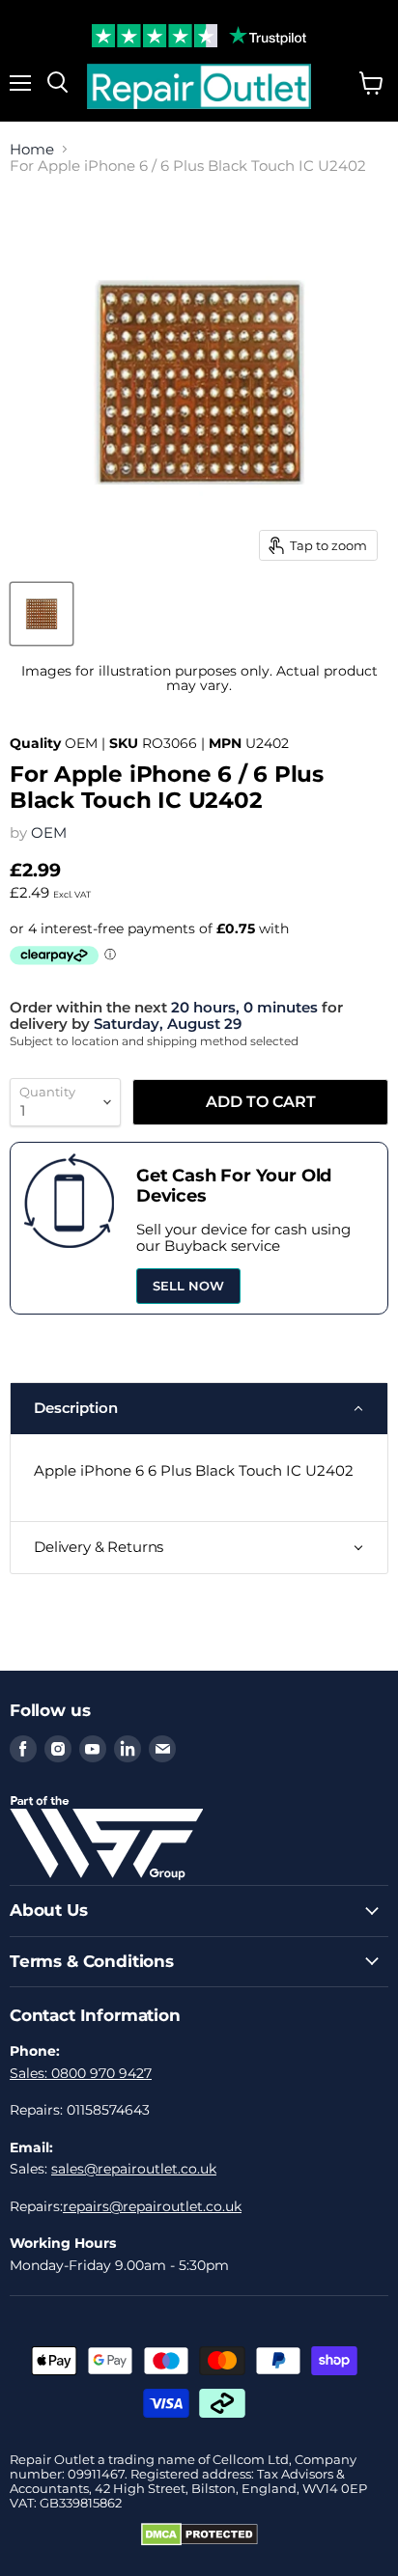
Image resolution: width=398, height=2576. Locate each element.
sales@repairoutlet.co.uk (134, 2169)
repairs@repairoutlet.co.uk (152, 2206)
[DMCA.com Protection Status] (199, 2541)
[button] (199, 1408)
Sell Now (188, 1286)
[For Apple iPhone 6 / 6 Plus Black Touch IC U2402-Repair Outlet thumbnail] (42, 614)
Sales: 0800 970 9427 (81, 2073)
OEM (49, 832)
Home (32, 149)
